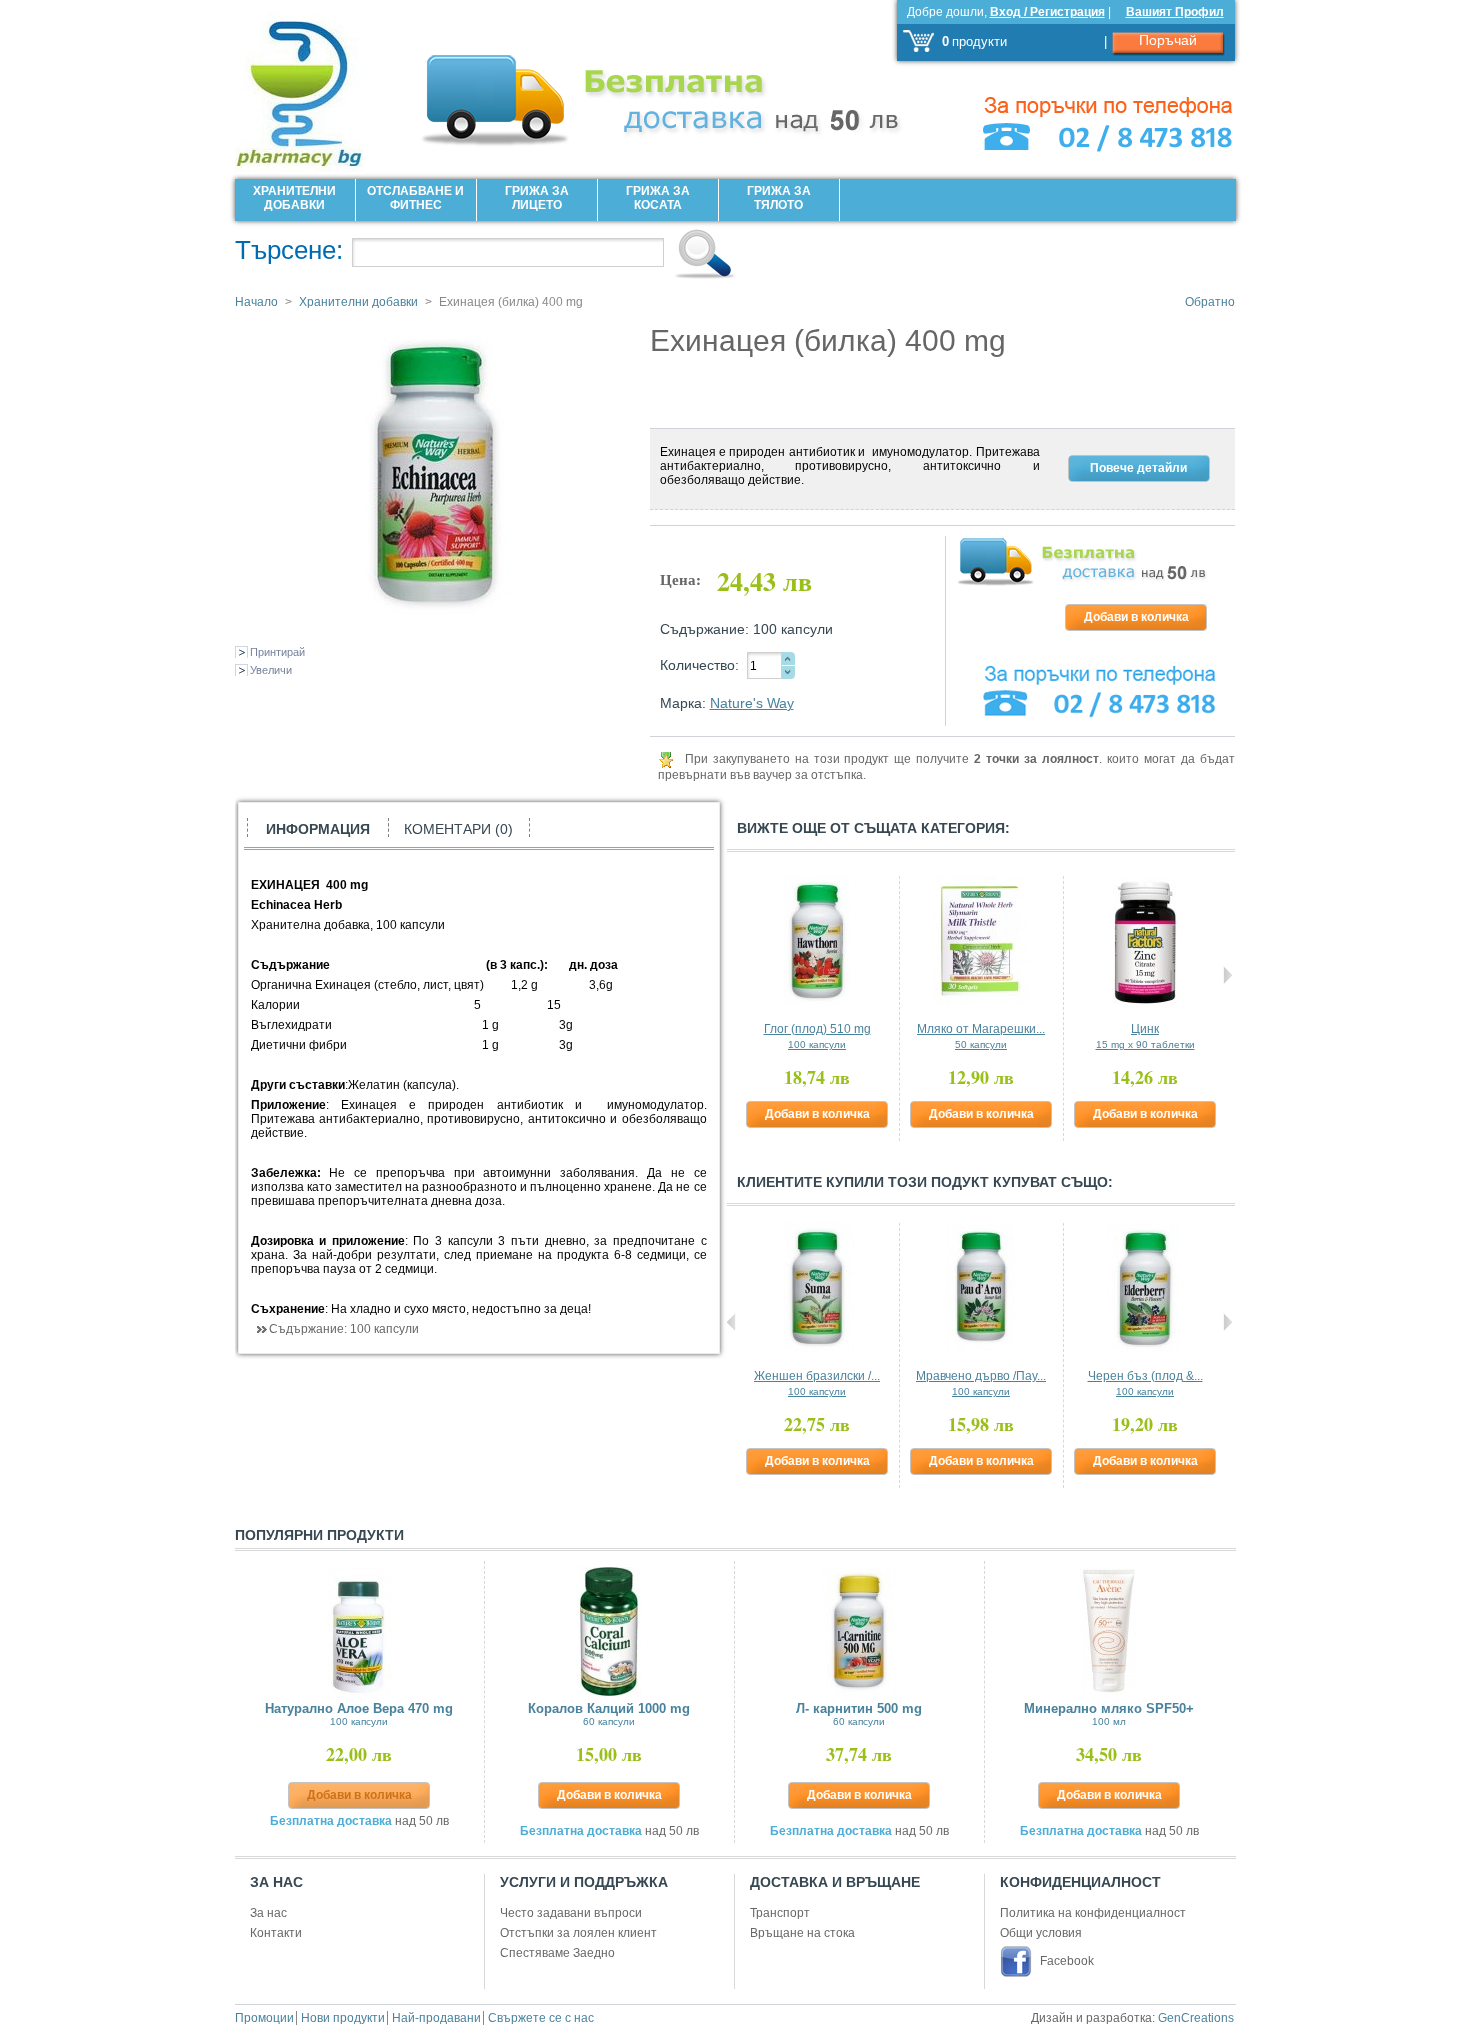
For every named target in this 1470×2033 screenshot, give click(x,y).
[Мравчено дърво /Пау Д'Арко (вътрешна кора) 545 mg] (981, 1287)
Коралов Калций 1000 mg (609, 1714)
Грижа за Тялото (779, 198)
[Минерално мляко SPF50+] (1109, 1631)
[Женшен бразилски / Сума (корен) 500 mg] (817, 1287)
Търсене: (289, 250)
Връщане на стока (802, 1933)
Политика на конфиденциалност (1093, 1913)
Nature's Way (752, 703)
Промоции (264, 2018)
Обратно (1210, 302)
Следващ (1227, 975)
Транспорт (780, 1913)
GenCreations (1196, 2018)
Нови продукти (343, 2018)
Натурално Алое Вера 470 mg (359, 1714)
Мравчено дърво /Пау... (981, 1383)
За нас (268, 1913)
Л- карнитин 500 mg (859, 1714)
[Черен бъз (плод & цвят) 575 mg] (1145, 1287)
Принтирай (277, 652)
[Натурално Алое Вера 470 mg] (359, 1631)
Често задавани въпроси (571, 1913)
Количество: (699, 665)
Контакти (276, 1933)
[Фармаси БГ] (325, 87)
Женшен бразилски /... (817, 1383)
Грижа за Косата (658, 198)
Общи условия (1041, 1933)
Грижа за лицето (537, 198)
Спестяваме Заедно (557, 1953)
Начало (256, 302)
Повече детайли (1138, 468)
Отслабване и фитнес (415, 198)
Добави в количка (817, 1114)
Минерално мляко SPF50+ (1109, 1714)
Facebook (1067, 1961)
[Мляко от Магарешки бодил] (981, 940)
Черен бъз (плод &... (1145, 1383)
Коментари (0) (458, 829)
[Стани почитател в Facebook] (1018, 1961)
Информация (318, 829)
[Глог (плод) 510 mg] (817, 940)
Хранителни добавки (294, 198)
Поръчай (1168, 40)
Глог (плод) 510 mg (817, 1036)
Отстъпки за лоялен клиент (578, 1933)
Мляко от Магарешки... (981, 1036)
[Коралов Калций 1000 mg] (609, 1631)
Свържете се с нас (541, 2018)
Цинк (1145, 1036)
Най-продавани (436, 2018)
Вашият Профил (1175, 12)
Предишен (731, 975)
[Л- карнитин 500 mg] (859, 1631)
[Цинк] (1145, 940)
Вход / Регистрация (1047, 12)
